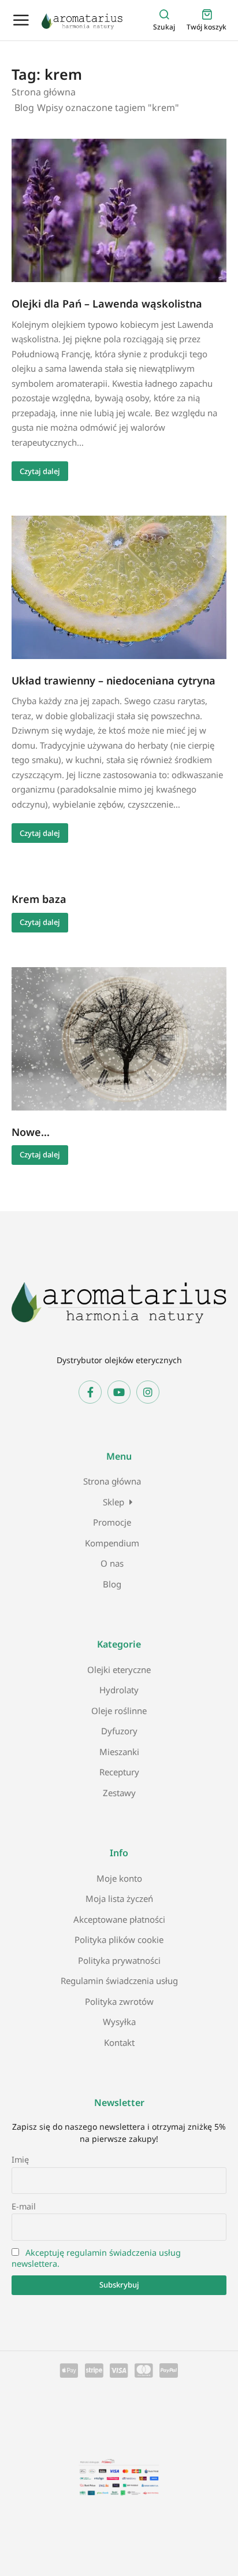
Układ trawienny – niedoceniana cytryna (114, 680)
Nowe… (31, 1132)
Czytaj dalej (40, 471)
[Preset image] (119, 210)
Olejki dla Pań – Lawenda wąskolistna (107, 304)
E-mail (24, 2206)
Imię (20, 2159)
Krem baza (39, 899)
